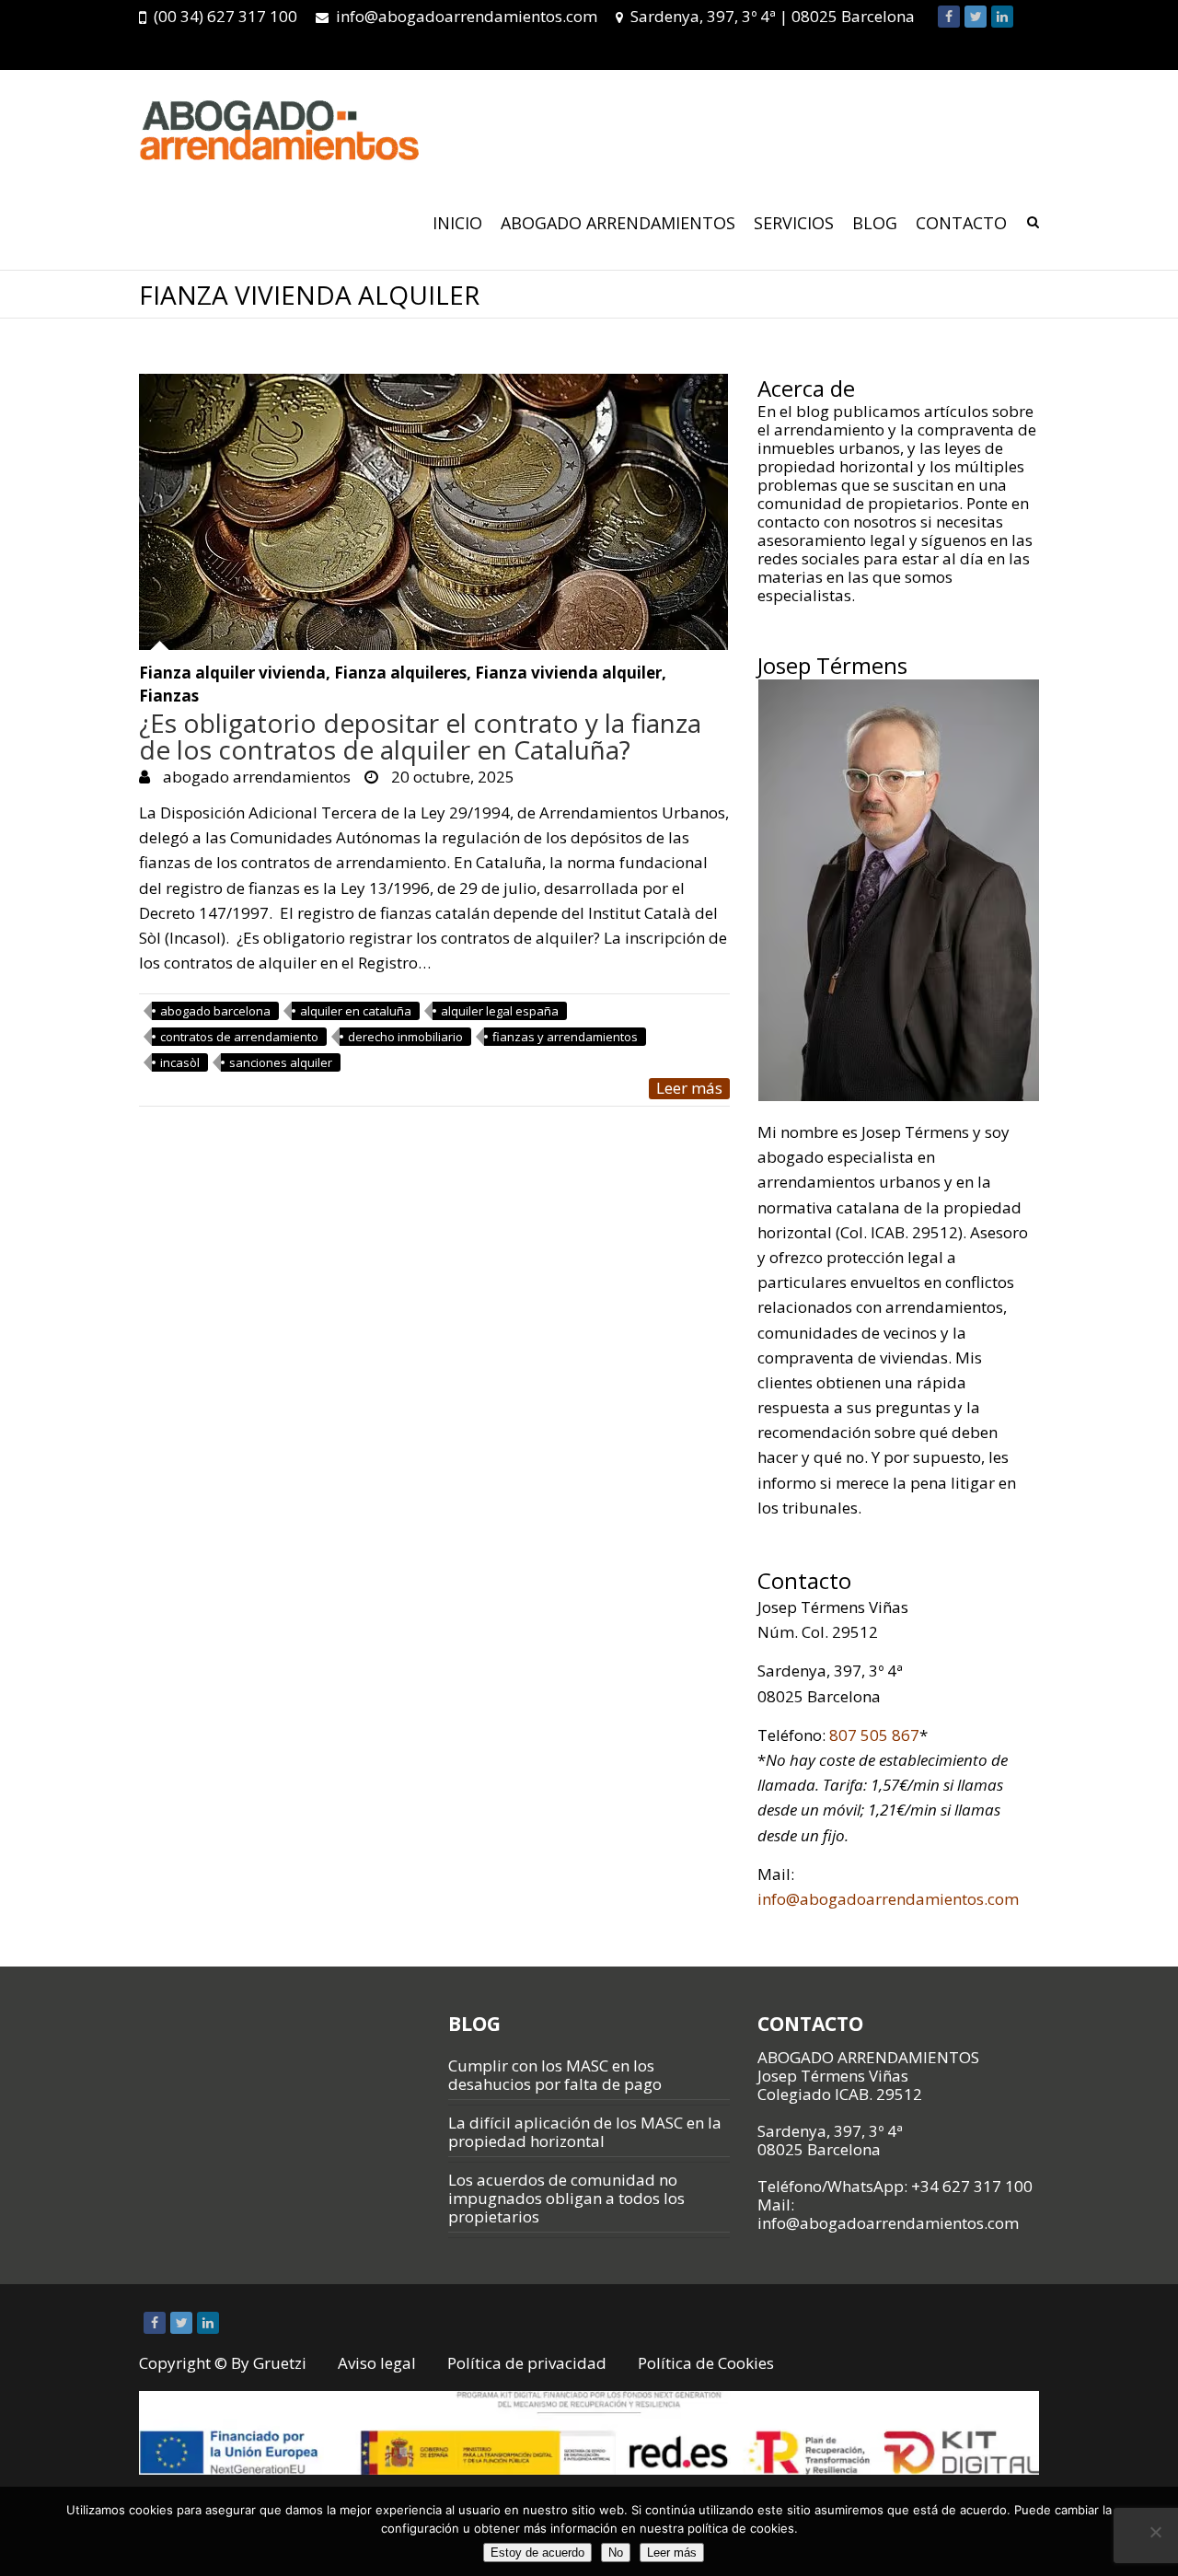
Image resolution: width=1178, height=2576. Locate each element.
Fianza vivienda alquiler (568, 673)
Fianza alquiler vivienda (232, 673)
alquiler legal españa (500, 1011)
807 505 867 (874, 1735)
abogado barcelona (215, 1011)
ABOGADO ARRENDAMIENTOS (618, 223)
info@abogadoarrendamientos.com (467, 16)
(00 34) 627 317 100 (225, 16)
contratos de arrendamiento (239, 1037)
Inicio (457, 223)
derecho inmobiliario (405, 1037)
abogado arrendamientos (255, 777)
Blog (875, 223)
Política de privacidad (527, 2363)
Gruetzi (280, 2363)
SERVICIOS (794, 223)
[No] (1155, 2532)
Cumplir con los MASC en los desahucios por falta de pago (555, 2075)
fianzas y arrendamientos (565, 1037)
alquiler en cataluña (356, 1011)
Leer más (689, 1088)
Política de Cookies (706, 2363)
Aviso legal (377, 2363)
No (616, 2553)
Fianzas (169, 696)
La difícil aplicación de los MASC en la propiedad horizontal (585, 2132)
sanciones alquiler (281, 1062)
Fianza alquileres (400, 673)
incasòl (180, 1062)
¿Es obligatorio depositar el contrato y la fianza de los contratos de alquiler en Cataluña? (420, 736)
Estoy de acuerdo (537, 2553)
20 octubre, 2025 (451, 777)
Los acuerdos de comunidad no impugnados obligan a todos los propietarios (566, 2198)
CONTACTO (961, 223)
